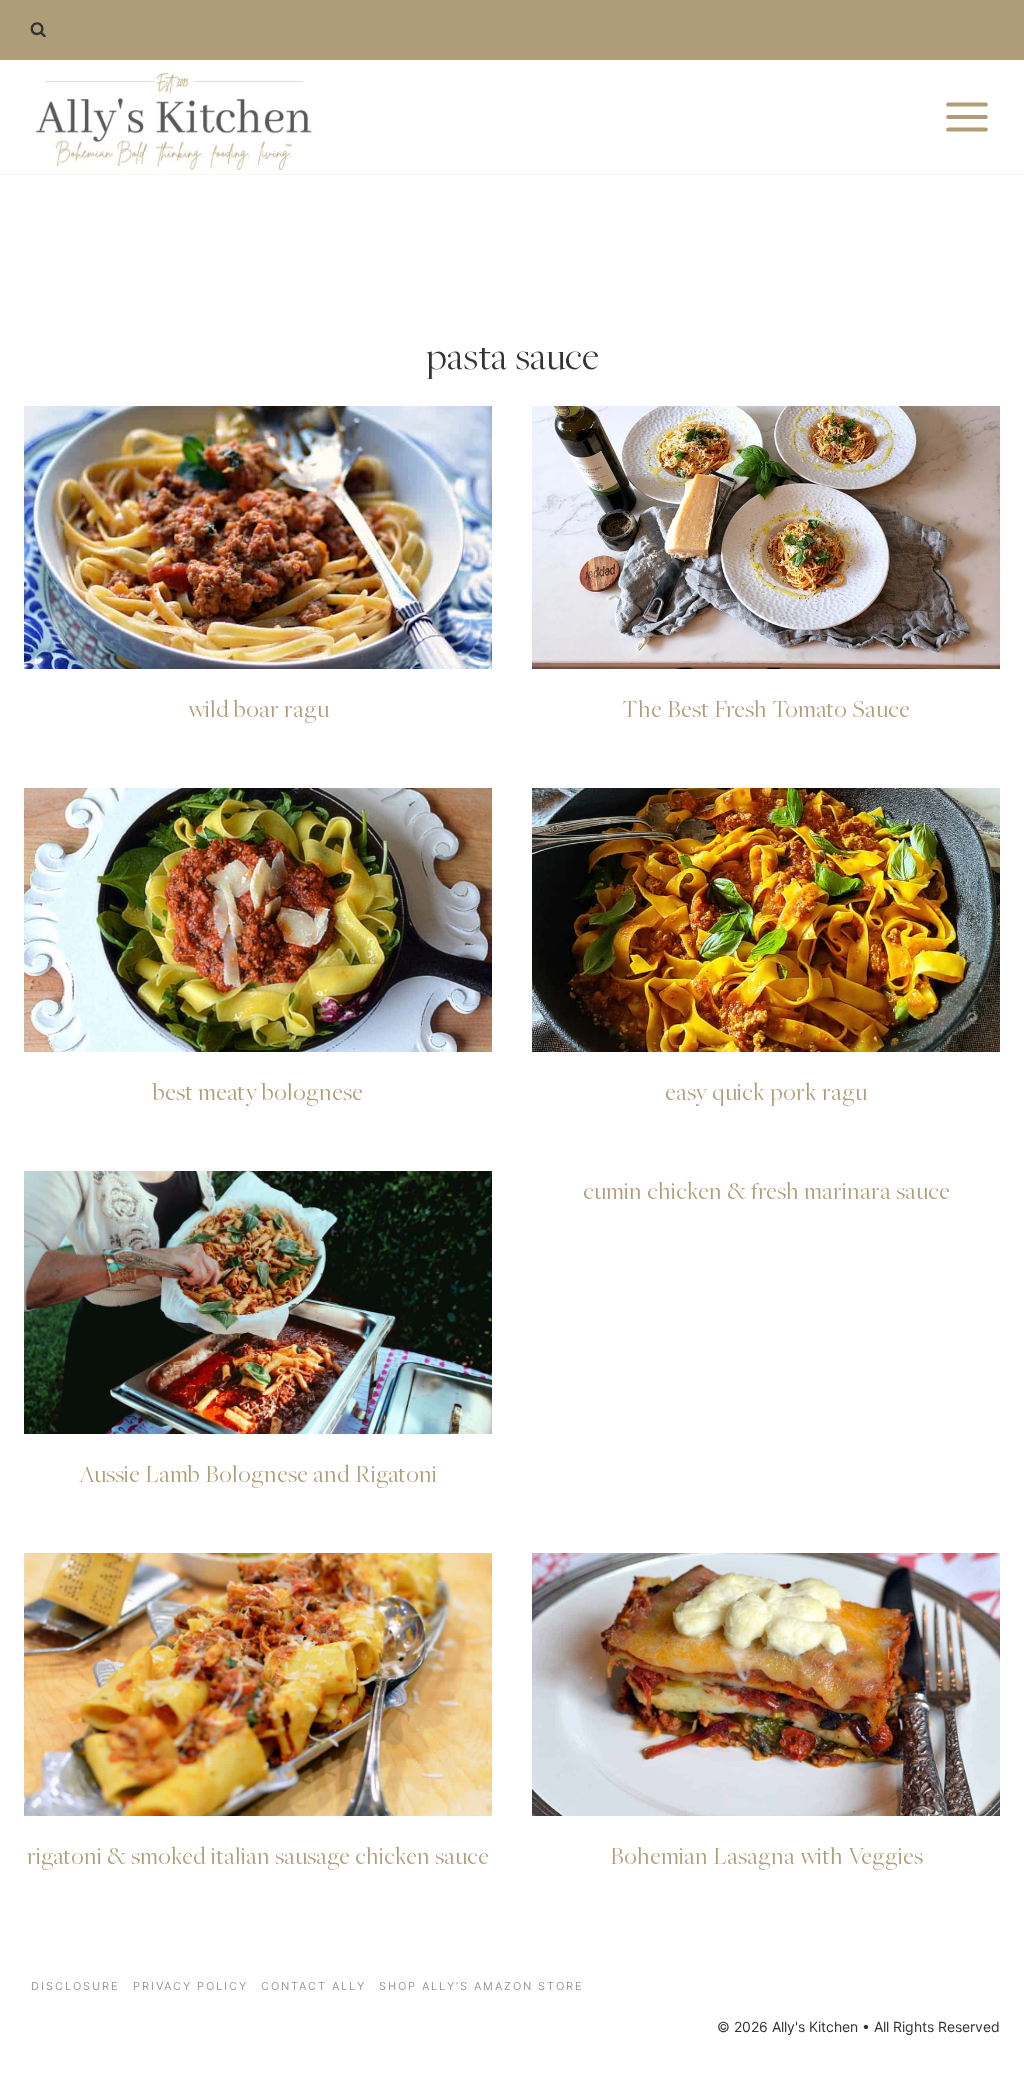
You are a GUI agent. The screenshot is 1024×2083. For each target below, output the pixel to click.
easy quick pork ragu (766, 1091)
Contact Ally (313, 1986)
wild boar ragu (258, 708)
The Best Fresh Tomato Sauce (766, 708)
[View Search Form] (38, 30)
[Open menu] (966, 116)
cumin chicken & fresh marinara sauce (766, 1190)
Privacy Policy (190, 1986)
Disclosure (75, 1986)
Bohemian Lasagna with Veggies (766, 1855)
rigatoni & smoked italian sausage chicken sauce (258, 1855)
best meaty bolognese (258, 1091)
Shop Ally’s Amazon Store (481, 1986)
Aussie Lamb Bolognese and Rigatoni (258, 1473)
